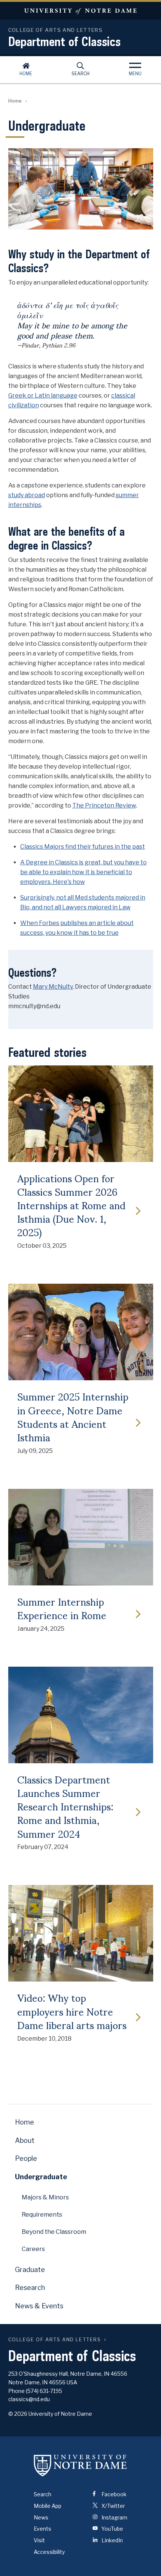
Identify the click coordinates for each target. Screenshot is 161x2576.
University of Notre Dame (80, 11)
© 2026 (18, 2414)
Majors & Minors (45, 2197)
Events (42, 2529)
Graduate (30, 2270)
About (25, 2140)
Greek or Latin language (43, 396)
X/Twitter (113, 2506)
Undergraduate (41, 2177)
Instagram (114, 2517)
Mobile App (48, 2506)
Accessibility (49, 2552)
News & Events (39, 2306)
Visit (39, 2540)
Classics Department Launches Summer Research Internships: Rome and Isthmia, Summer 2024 (65, 1806)
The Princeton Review (104, 805)
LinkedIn (112, 2540)
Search (80, 74)
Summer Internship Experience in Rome (62, 1608)
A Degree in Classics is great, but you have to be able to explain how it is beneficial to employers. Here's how (83, 872)
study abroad (27, 495)
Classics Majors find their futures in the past (83, 847)
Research (30, 2288)
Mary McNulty (53, 987)
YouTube (112, 2529)
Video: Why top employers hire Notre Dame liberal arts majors (72, 2011)
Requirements (42, 2215)
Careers (33, 2249)
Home (26, 74)
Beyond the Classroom (54, 2232)
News (41, 2517)
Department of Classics (64, 41)
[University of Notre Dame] (80, 2466)
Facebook (113, 2494)
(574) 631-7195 (44, 2391)
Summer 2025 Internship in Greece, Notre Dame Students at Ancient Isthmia (73, 1416)
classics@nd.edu (29, 2399)
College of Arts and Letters (55, 2340)
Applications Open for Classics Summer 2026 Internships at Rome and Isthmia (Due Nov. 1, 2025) (71, 1205)
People (26, 2158)
